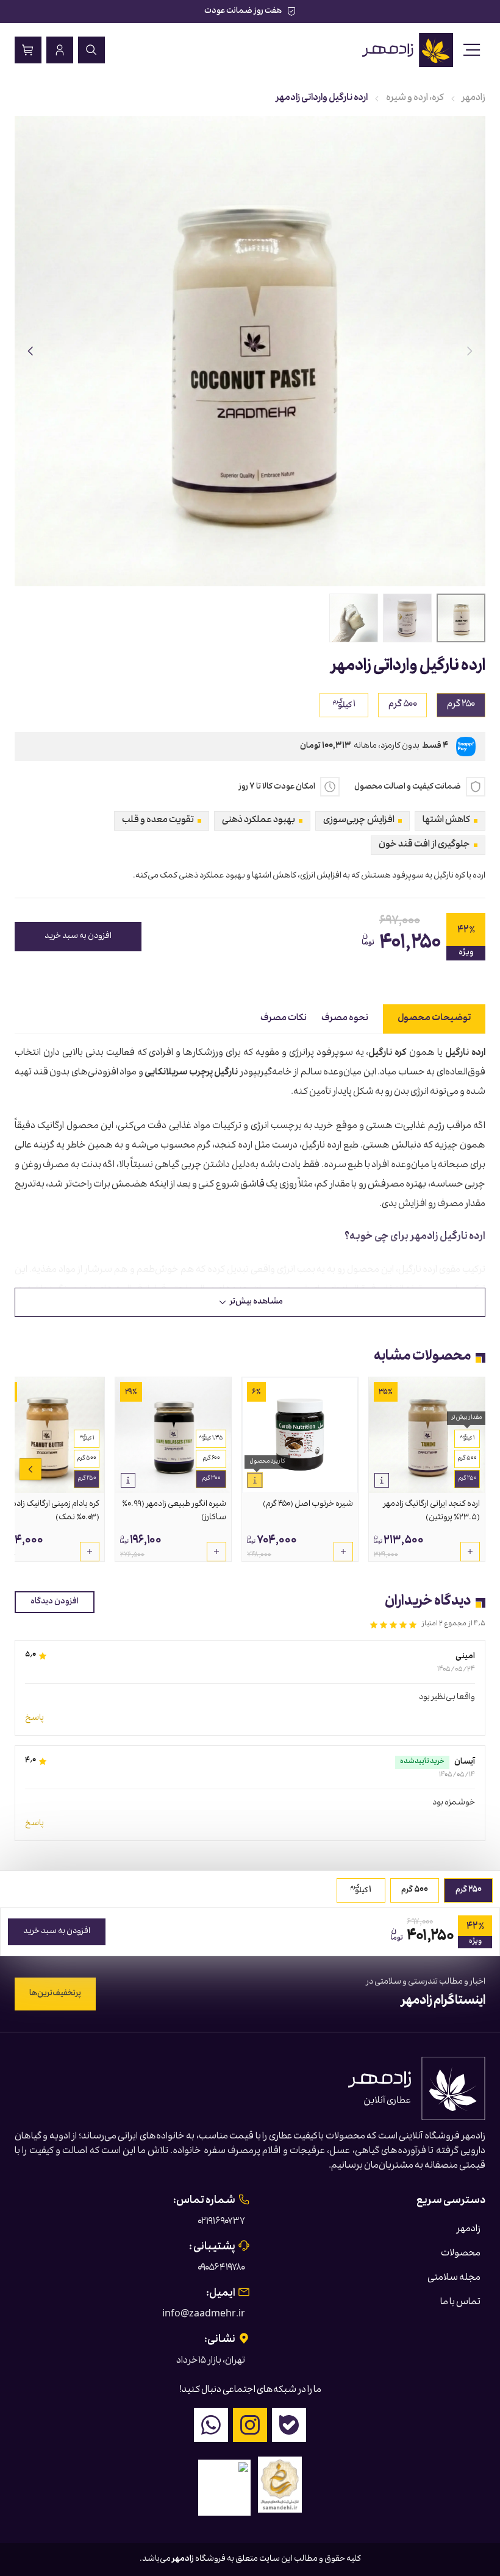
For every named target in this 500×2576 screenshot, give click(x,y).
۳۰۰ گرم (211, 1479)
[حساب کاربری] (60, 50)
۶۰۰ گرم (211, 1459)
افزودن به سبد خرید (78, 937)
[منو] (472, 50)
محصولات (461, 2254)
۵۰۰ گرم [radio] (403, 705)
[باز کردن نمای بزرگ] (250, 351)
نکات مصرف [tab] (284, 1019)
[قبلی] (470, 351)
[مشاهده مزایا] (382, 1480)
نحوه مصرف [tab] (345, 1019)
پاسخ (34, 1719)
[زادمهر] (408, 50)
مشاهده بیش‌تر (256, 1302)
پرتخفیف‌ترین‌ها (55, 1994)
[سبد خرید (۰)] (28, 50)
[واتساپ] (211, 2425)
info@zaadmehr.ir (204, 2315)
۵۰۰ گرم (467, 1459)
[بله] (289, 2425)
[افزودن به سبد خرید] (470, 1552)
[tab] (461, 618)
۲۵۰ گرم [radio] (461, 705)
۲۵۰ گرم (467, 1479)
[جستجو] (91, 50)
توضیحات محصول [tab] (434, 1019)
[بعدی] (30, 351)
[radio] (344, 705)
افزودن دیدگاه (55, 1602)
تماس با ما (460, 2303)
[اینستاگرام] (250, 2425)
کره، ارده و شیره (415, 99)
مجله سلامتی (454, 2279)
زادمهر (474, 99)
